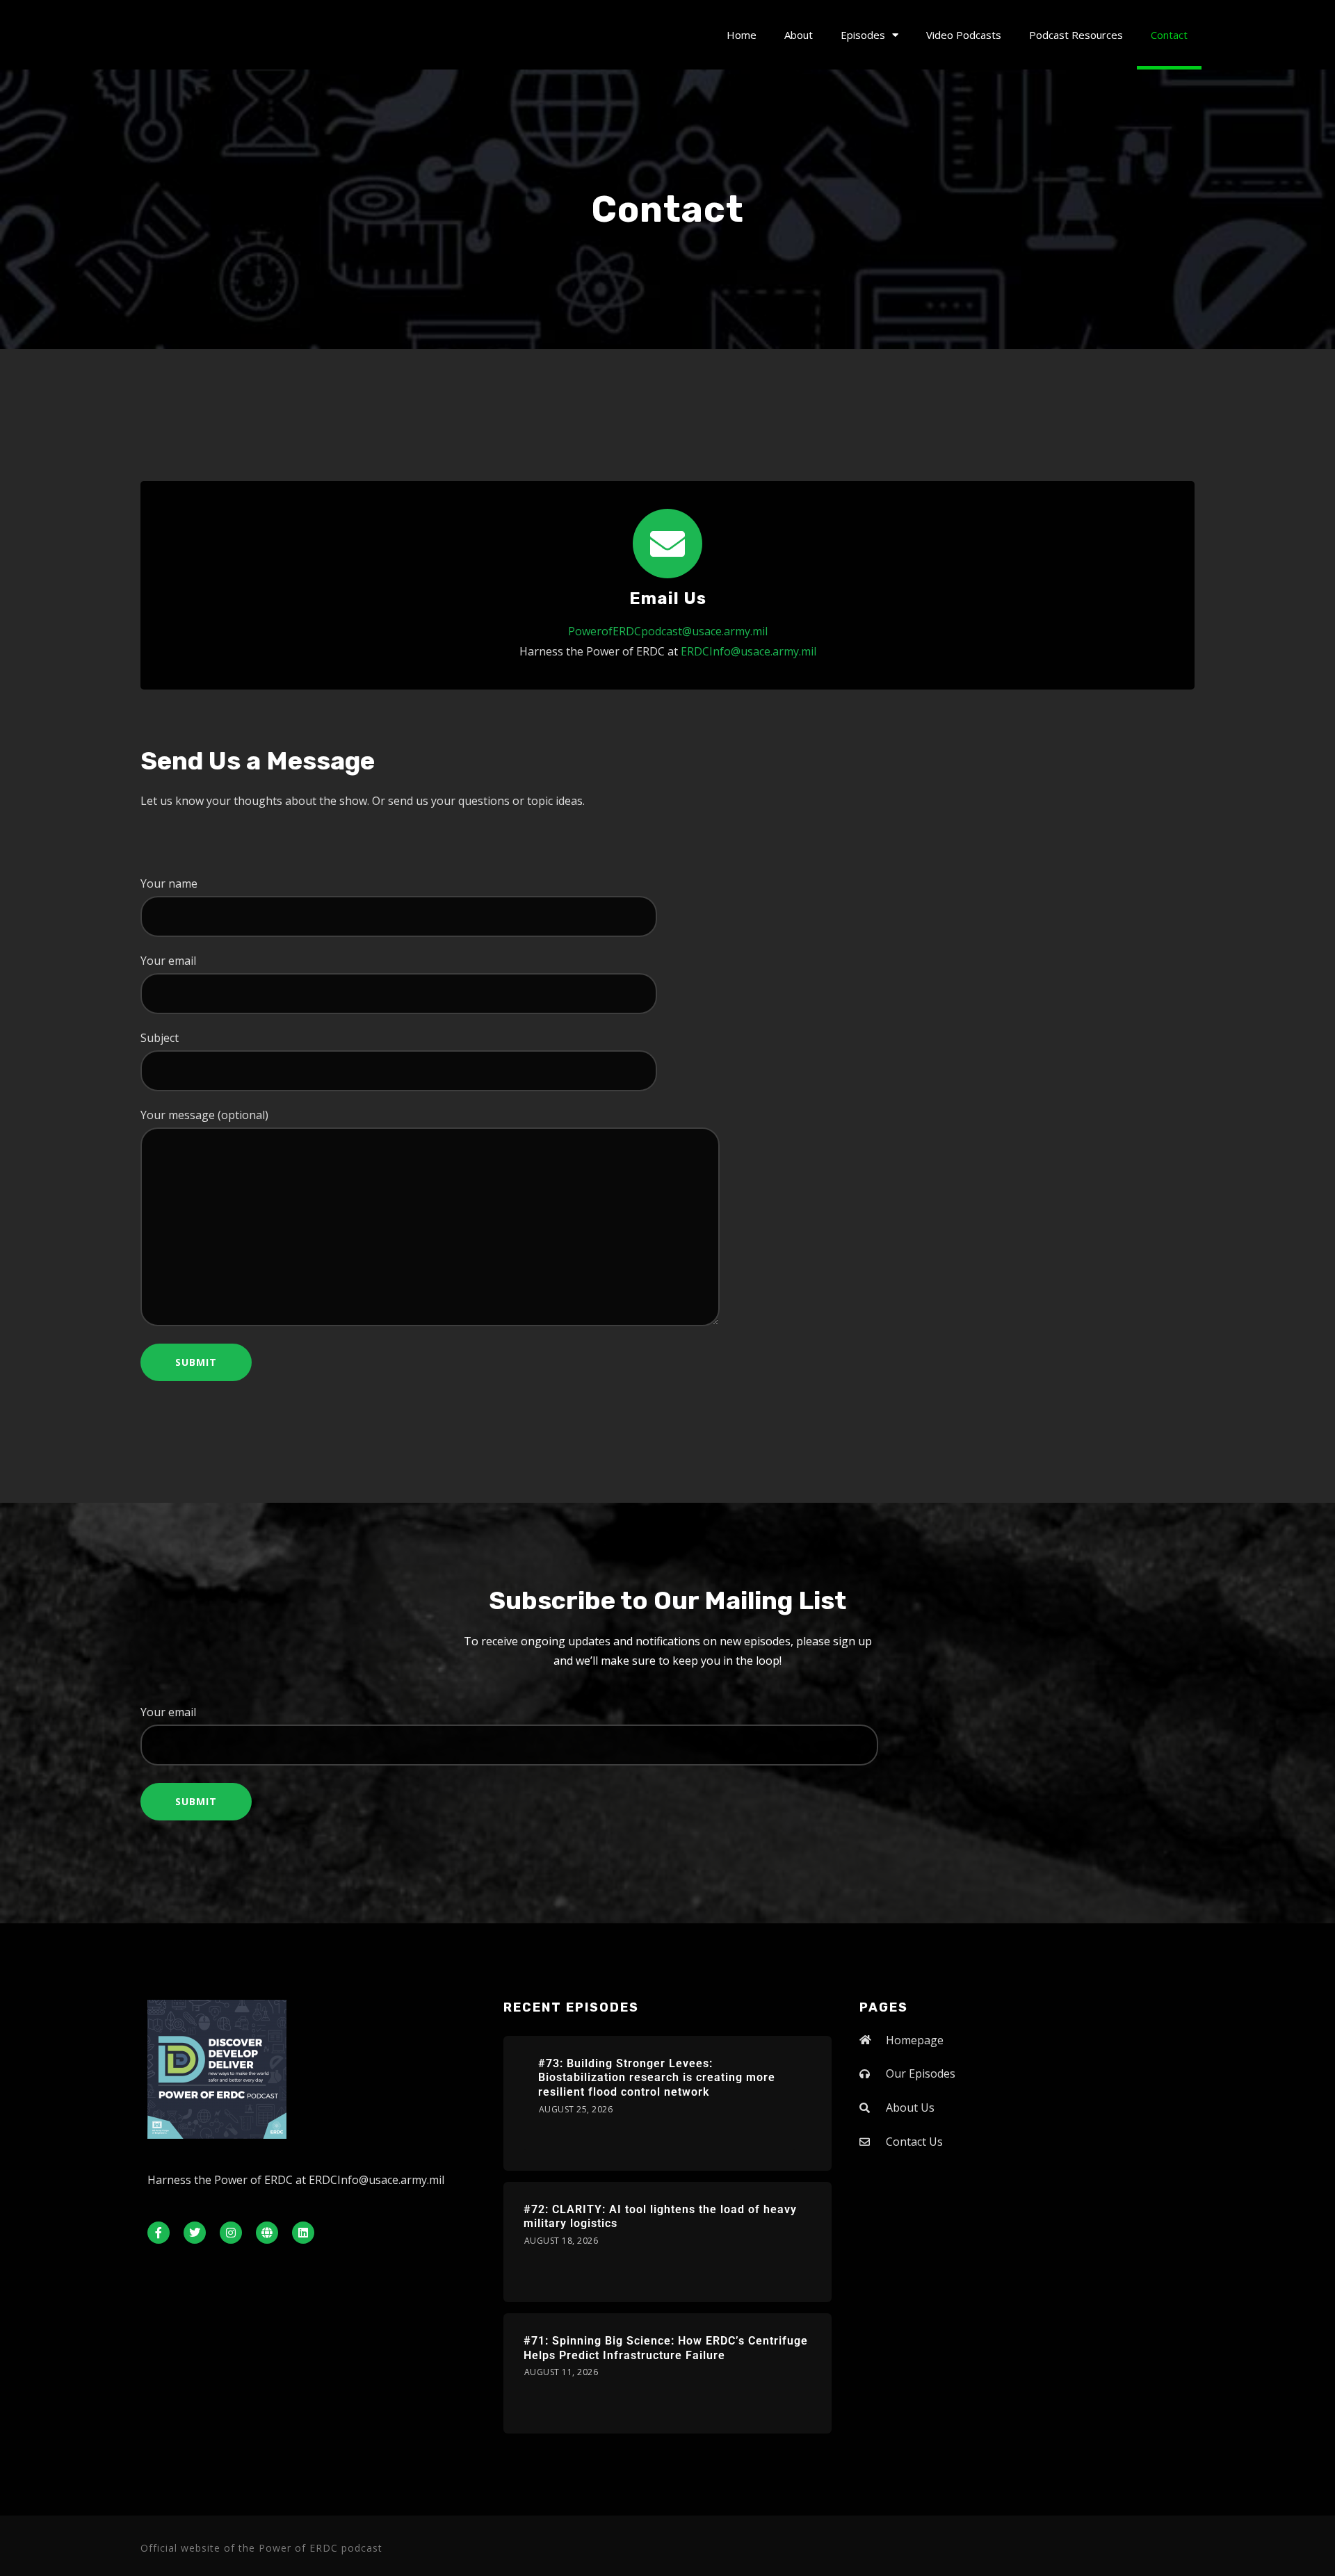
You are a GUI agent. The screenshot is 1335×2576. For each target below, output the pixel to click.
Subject (160, 1038)
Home (742, 35)
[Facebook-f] (159, 2233)
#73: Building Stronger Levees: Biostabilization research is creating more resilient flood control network (657, 2078)
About (799, 35)
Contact (1169, 35)
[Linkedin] (303, 2233)
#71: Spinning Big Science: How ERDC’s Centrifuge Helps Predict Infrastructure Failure (666, 2348)
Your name (169, 883)
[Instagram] (231, 2233)
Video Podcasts (964, 35)
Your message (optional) (204, 1115)
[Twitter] (195, 2233)
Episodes (863, 35)
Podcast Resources (1076, 35)
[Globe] (267, 2233)
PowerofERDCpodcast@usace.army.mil (668, 631)
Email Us (668, 598)
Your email (168, 961)
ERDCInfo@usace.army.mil (749, 651)
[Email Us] (667, 544)
